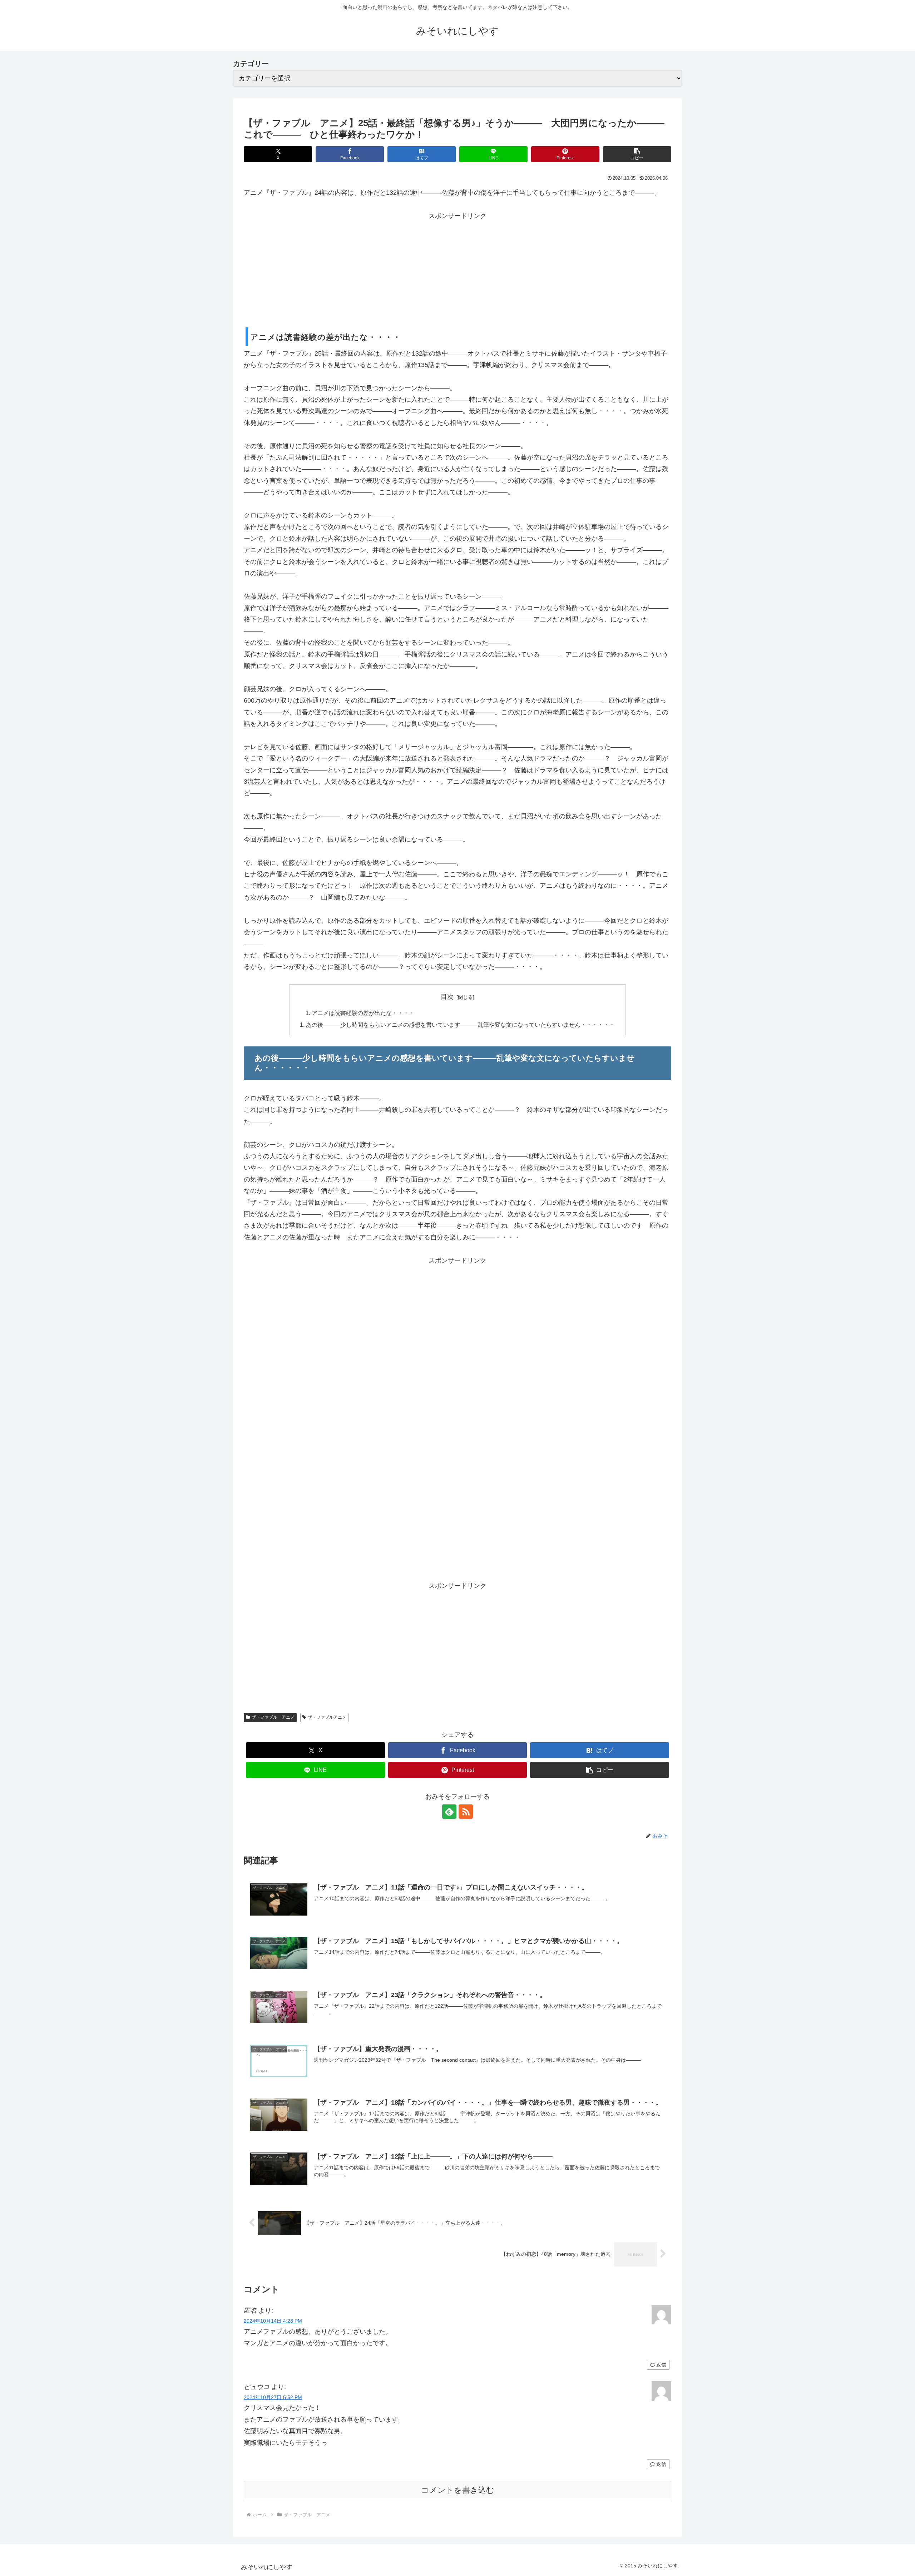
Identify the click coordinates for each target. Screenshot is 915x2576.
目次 (447, 997)
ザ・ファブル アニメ (273, 1717)
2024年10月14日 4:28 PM (273, 2321)
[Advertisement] (457, 272)
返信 (661, 2365)
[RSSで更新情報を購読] (466, 1812)
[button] (637, 154)
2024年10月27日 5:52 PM (273, 2397)
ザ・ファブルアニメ (327, 1717)
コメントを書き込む (458, 2490)
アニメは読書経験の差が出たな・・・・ (363, 1013)
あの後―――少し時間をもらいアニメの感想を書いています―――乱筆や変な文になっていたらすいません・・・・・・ (460, 1025)
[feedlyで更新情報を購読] (449, 1812)
